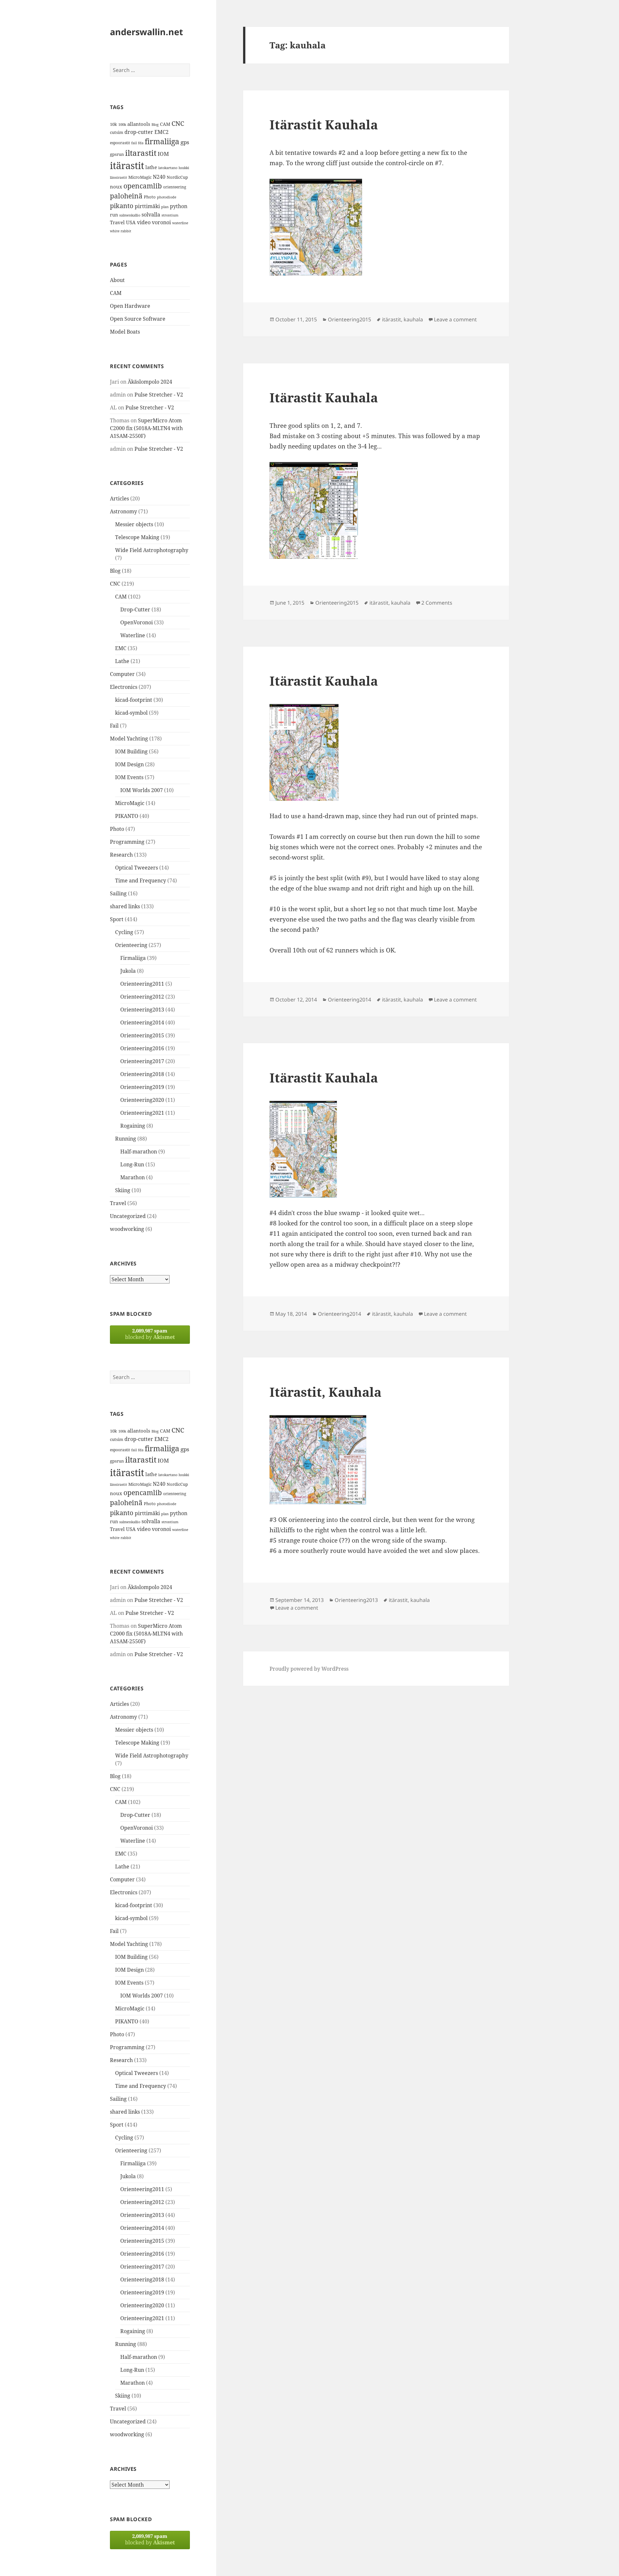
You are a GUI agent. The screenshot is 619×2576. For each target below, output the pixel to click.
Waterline (133, 635)
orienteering (175, 187)
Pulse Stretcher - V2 (159, 395)
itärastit (127, 166)
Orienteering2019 (142, 1087)
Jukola (128, 971)
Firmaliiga (133, 958)
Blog (155, 125)
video (144, 222)
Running (126, 1139)
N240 (159, 177)
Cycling (124, 932)
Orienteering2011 (142, 984)
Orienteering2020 (142, 1100)
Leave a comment (455, 319)
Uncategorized (128, 1216)
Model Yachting (129, 739)
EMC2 (162, 132)
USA (131, 222)
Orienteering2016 (142, 1048)
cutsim (117, 132)
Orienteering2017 (142, 1061)
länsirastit (118, 177)
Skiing (123, 1190)
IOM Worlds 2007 (142, 790)
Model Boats (125, 332)
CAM (165, 124)
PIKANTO (127, 816)
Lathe (122, 661)
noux (116, 186)
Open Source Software (138, 319)
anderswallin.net (147, 32)
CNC (178, 123)
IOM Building (131, 751)
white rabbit (121, 231)
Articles (119, 498)
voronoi (161, 222)
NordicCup (177, 177)
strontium (170, 215)
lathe (151, 167)
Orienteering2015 (142, 1035)
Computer (122, 674)
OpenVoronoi (137, 622)
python (179, 206)
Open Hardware (130, 306)
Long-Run (132, 1164)
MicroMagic (140, 177)
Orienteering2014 (142, 1022)
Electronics (124, 687)
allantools (139, 124)
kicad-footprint (134, 700)
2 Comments (437, 603)
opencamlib (143, 186)
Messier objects (134, 524)
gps (185, 142)
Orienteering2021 (142, 1113)
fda (141, 143)
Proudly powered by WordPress (309, 1669)
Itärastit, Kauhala (325, 1392)
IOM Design (129, 764)
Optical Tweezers (137, 868)
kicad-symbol (131, 713)
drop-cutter (139, 132)
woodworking (127, 1229)
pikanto (122, 206)
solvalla (151, 215)
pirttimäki (147, 206)
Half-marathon (139, 1152)
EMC (121, 648)
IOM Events (129, 777)
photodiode (167, 197)
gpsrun (117, 154)
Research (121, 855)
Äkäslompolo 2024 (150, 382)
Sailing (118, 893)
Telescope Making (137, 537)
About (117, 280)
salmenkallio (130, 215)
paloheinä (126, 196)
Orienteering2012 (142, 997)
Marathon (133, 1177)
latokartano (168, 168)
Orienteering (131, 945)
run (114, 215)
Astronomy (123, 511)
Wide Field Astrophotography (152, 550)
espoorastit (120, 143)
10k (113, 124)
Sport (117, 919)
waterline (180, 223)
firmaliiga (162, 141)
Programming (127, 842)
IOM (163, 154)
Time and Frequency (141, 880)
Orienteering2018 (142, 1074)
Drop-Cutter (135, 609)
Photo (150, 197)
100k (122, 125)
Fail (114, 726)
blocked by (150, 1334)
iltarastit (141, 153)
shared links (125, 906)
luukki (184, 168)
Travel (117, 222)
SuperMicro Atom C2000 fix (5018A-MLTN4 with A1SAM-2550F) (146, 428)
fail (134, 143)
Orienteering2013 (142, 1010)
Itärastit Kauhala (324, 124)
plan (165, 207)
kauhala (413, 319)
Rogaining (133, 1126)
